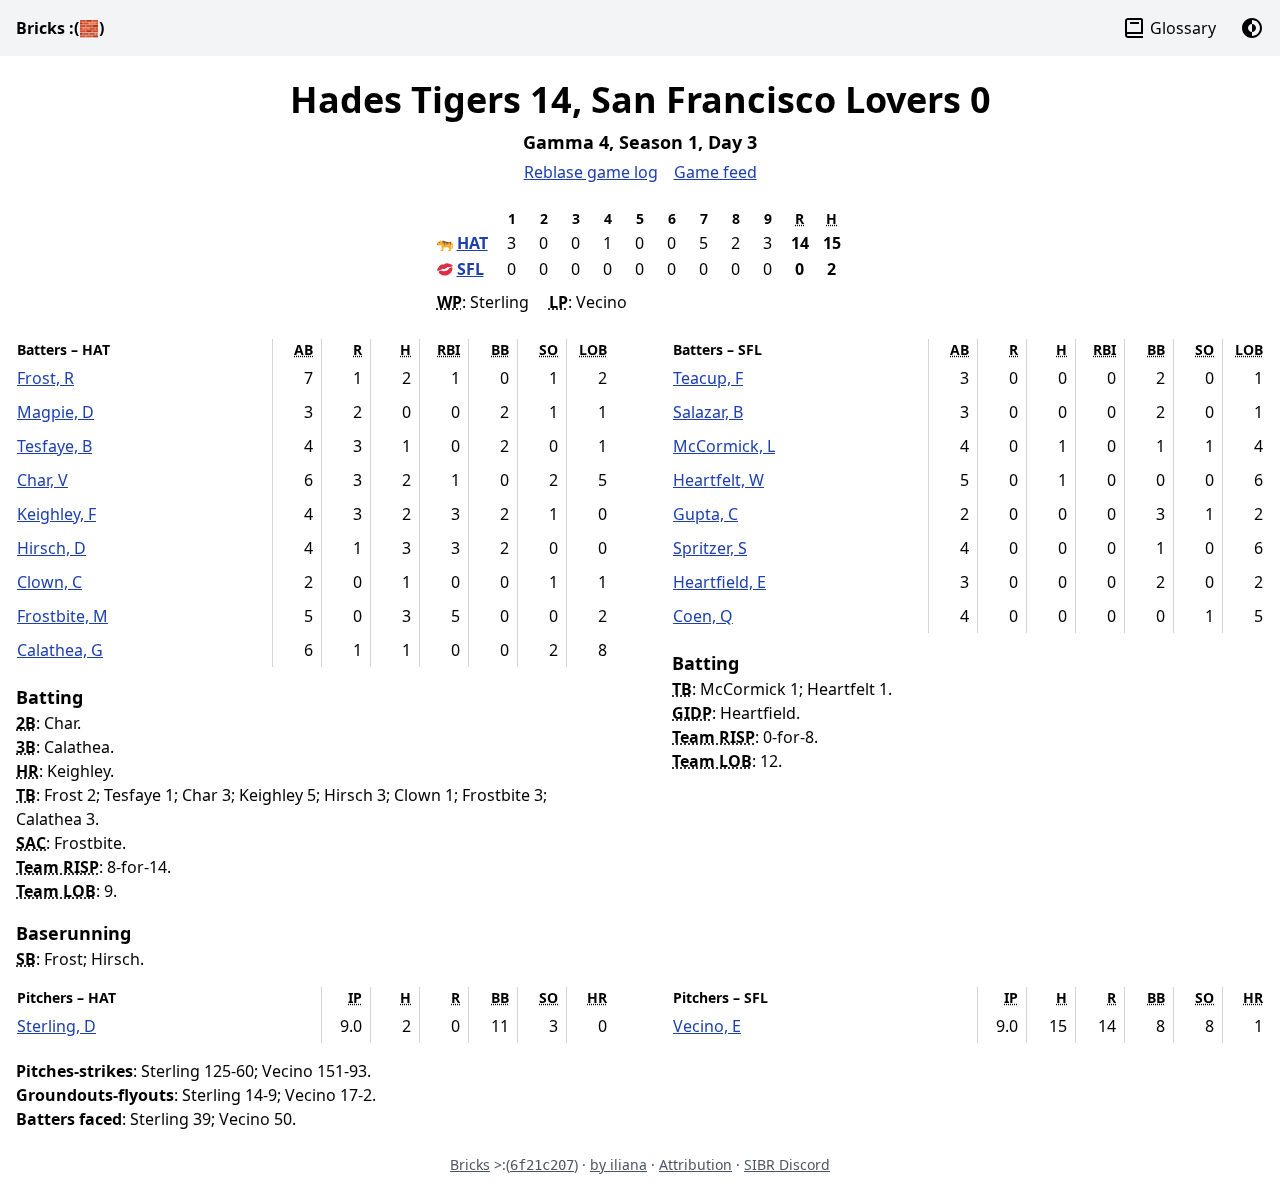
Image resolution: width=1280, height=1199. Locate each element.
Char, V (42, 480)
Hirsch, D (51, 548)
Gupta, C (705, 514)
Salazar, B (708, 412)
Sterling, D (56, 1026)
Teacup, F (708, 378)
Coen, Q (703, 616)
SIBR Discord (787, 1164)
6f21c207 (542, 1165)
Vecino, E (707, 1026)
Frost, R (45, 378)
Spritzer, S (710, 548)
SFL (470, 269)
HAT (472, 243)
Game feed (715, 172)
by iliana (618, 1164)
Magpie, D (55, 412)
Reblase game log (591, 172)
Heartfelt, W (718, 480)
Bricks (60, 28)
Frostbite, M (62, 616)
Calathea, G (60, 650)
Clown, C (49, 582)
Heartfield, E (719, 582)
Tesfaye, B (54, 446)
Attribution (695, 1164)
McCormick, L (724, 446)
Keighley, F (56, 514)
